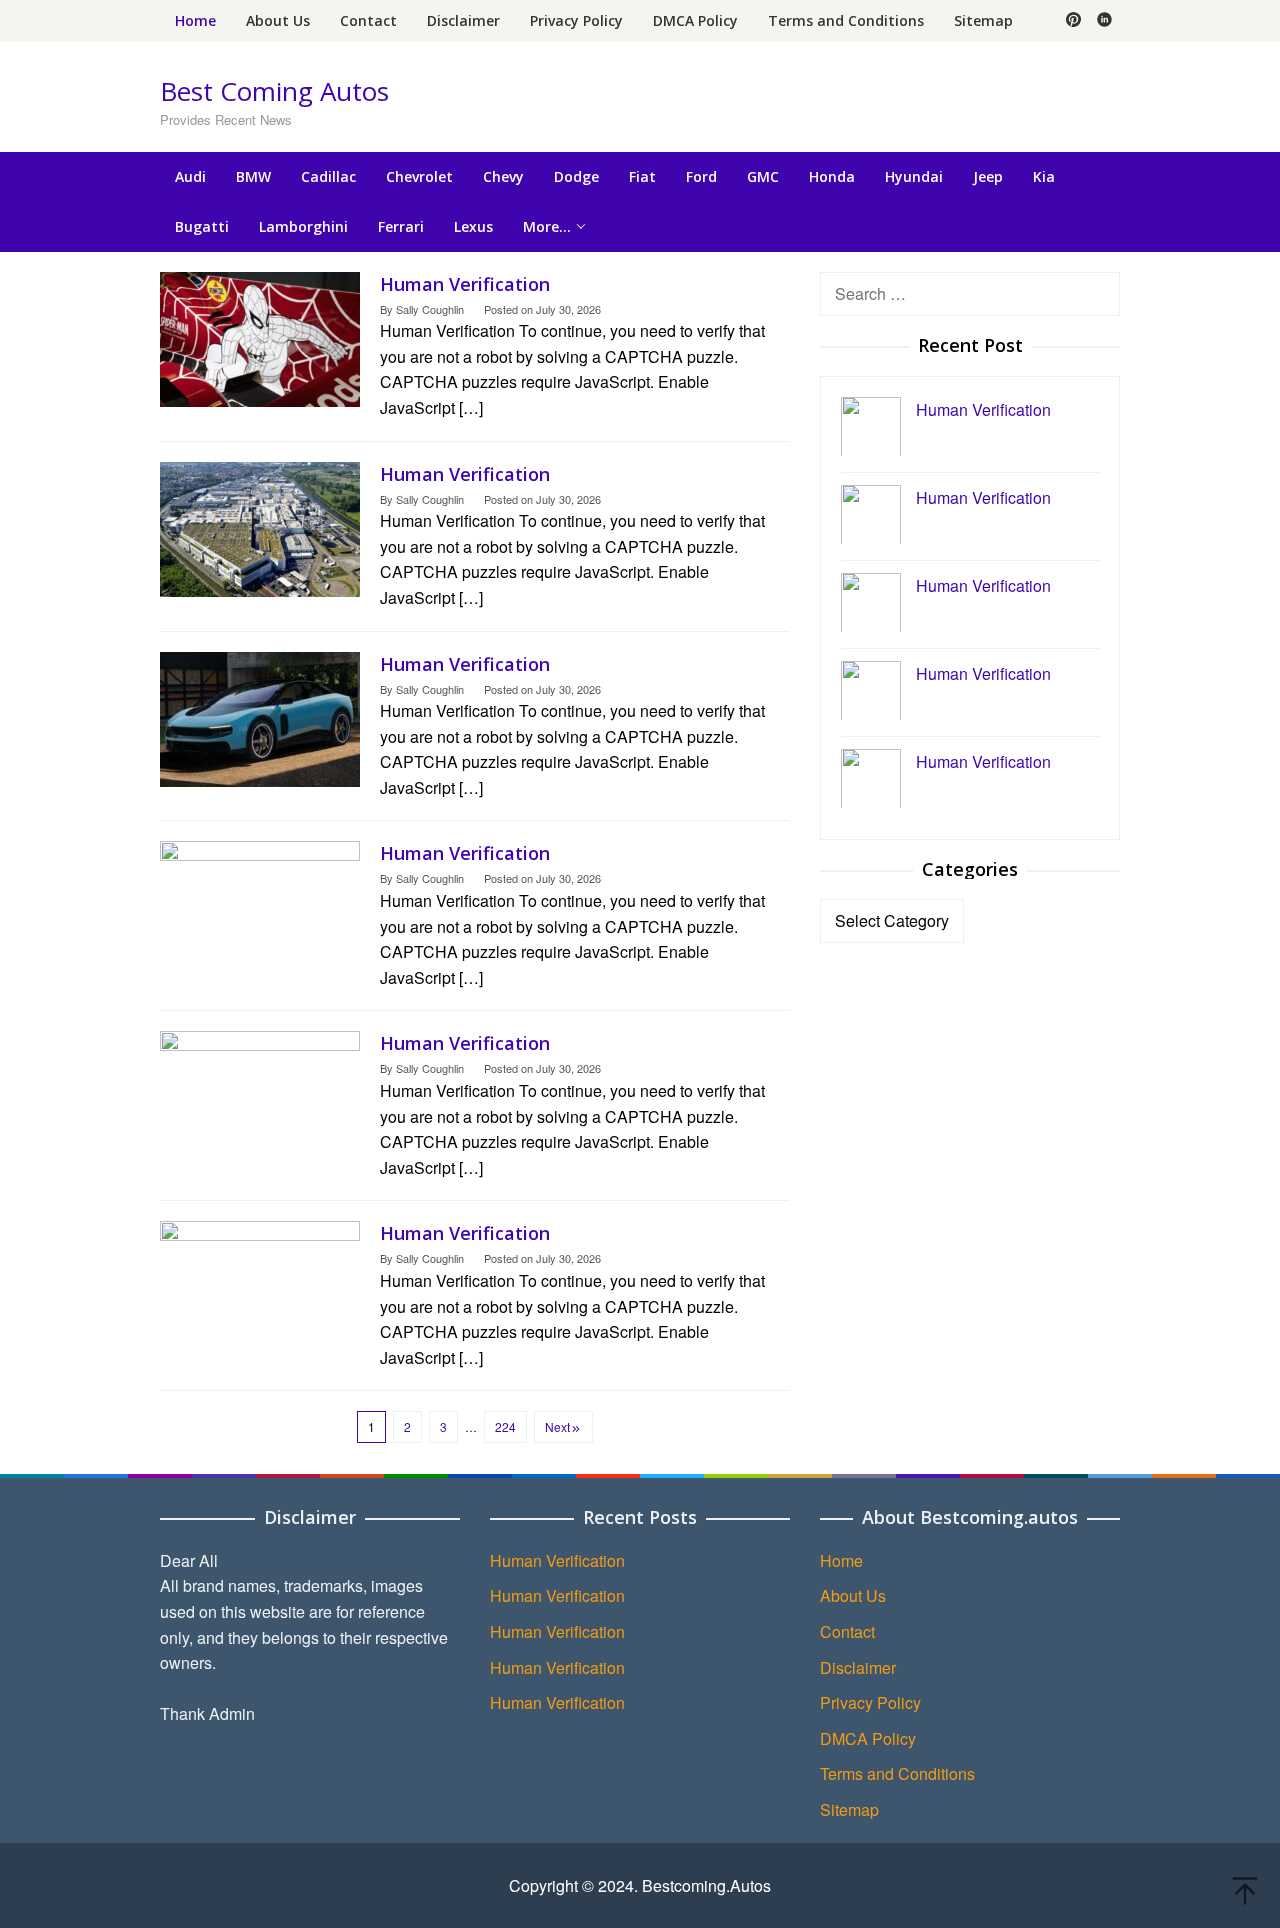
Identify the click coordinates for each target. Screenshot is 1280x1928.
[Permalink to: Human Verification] (260, 336)
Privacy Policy (870, 1702)
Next (557, 1426)
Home (841, 1560)
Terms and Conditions (897, 1773)
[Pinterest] (1073, 21)
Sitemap (849, 1809)
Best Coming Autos (274, 91)
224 (505, 1426)
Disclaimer (858, 1667)
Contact (847, 1631)
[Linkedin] (1104, 21)
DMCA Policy (868, 1738)
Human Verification (465, 284)
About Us (853, 1595)
